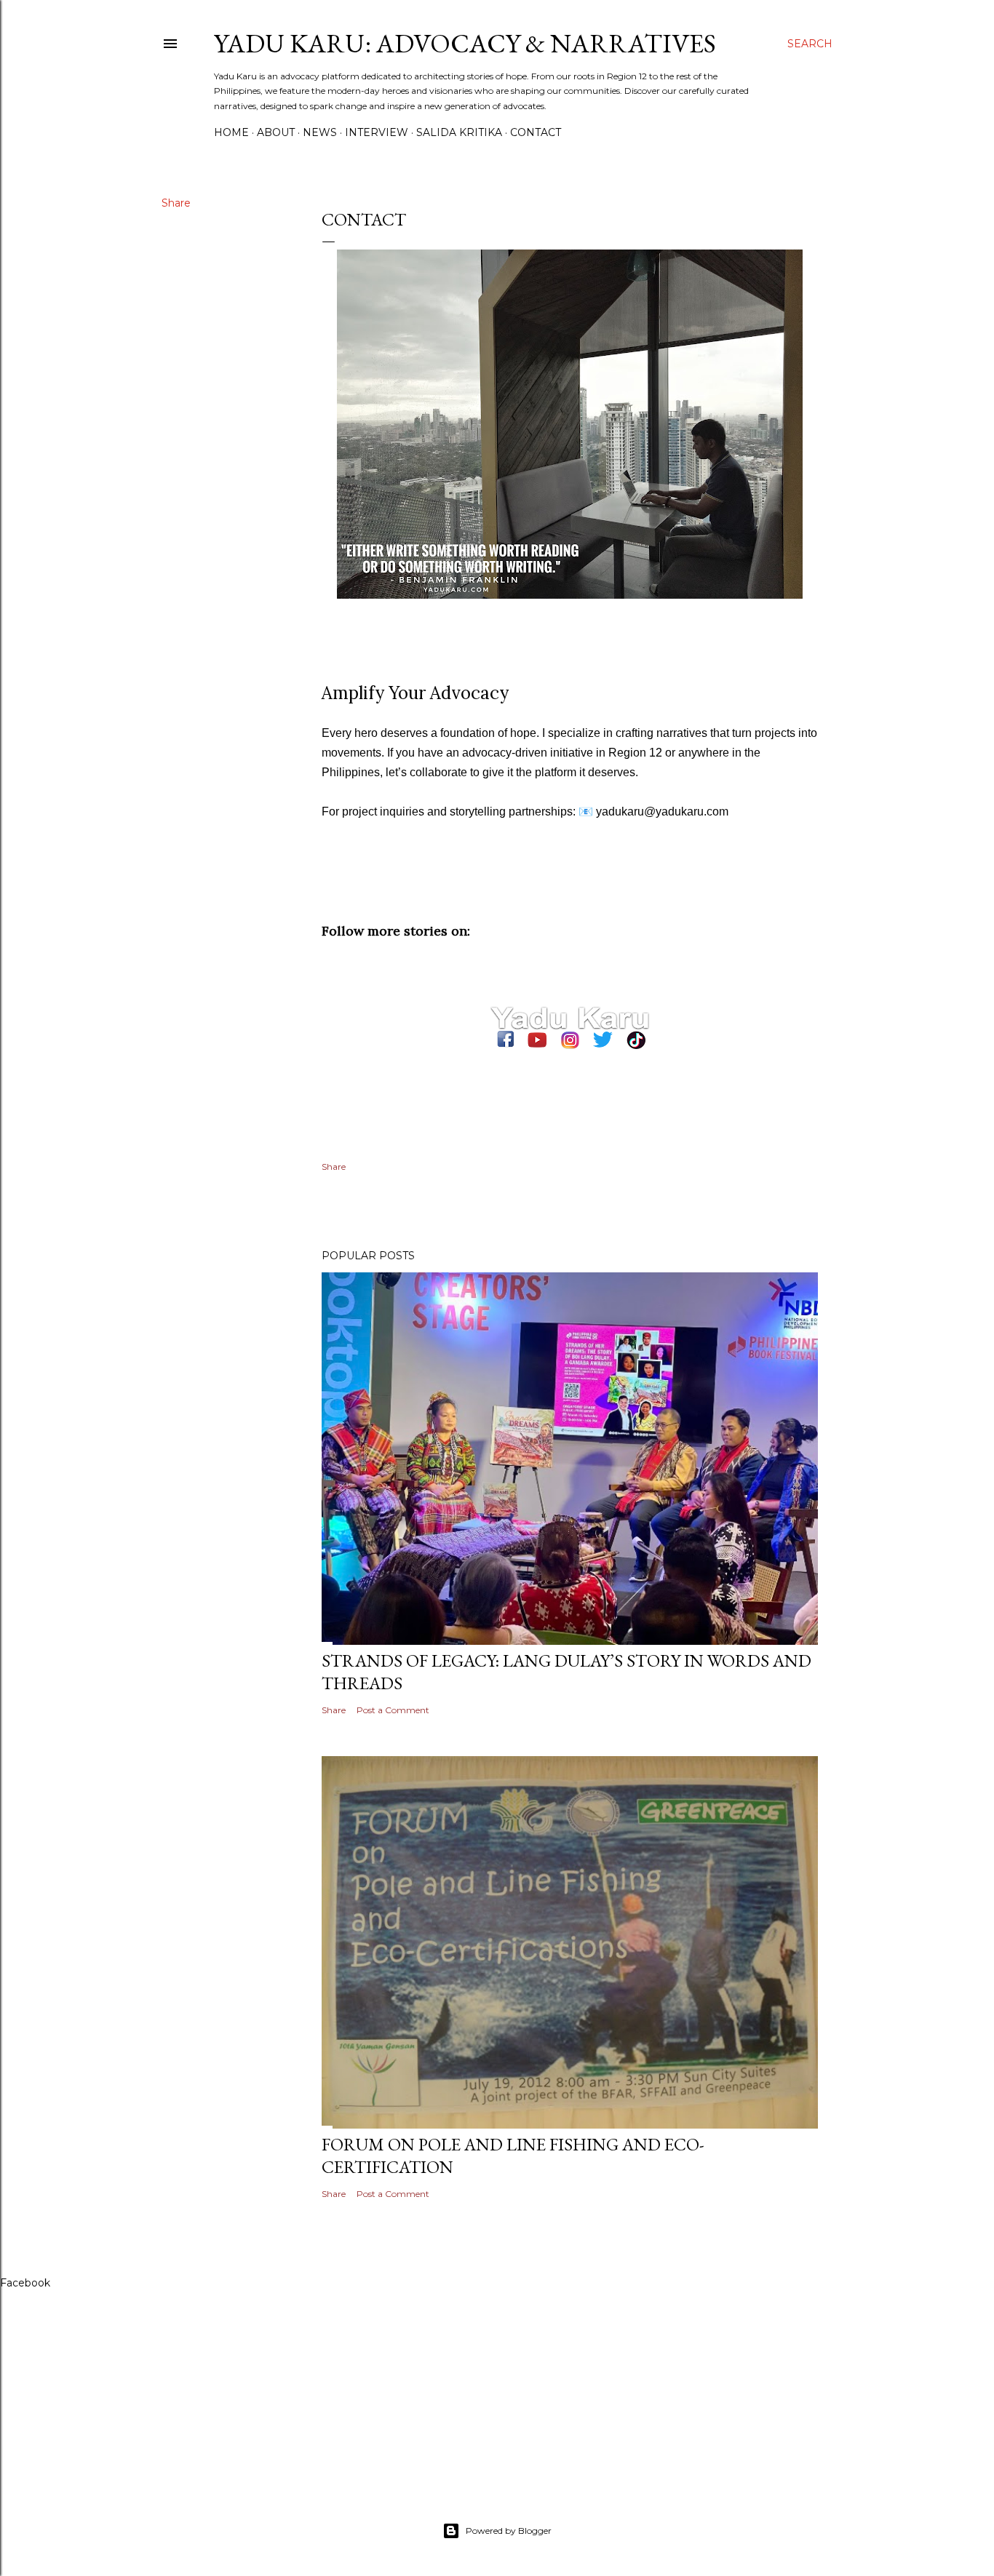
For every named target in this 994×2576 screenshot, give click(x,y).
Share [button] (176, 203)
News (320, 132)
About (276, 132)
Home (231, 132)
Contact (536, 132)
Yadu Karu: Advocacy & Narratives (465, 43)
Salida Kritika (459, 132)
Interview (377, 132)
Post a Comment (393, 1710)
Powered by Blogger (509, 2531)
